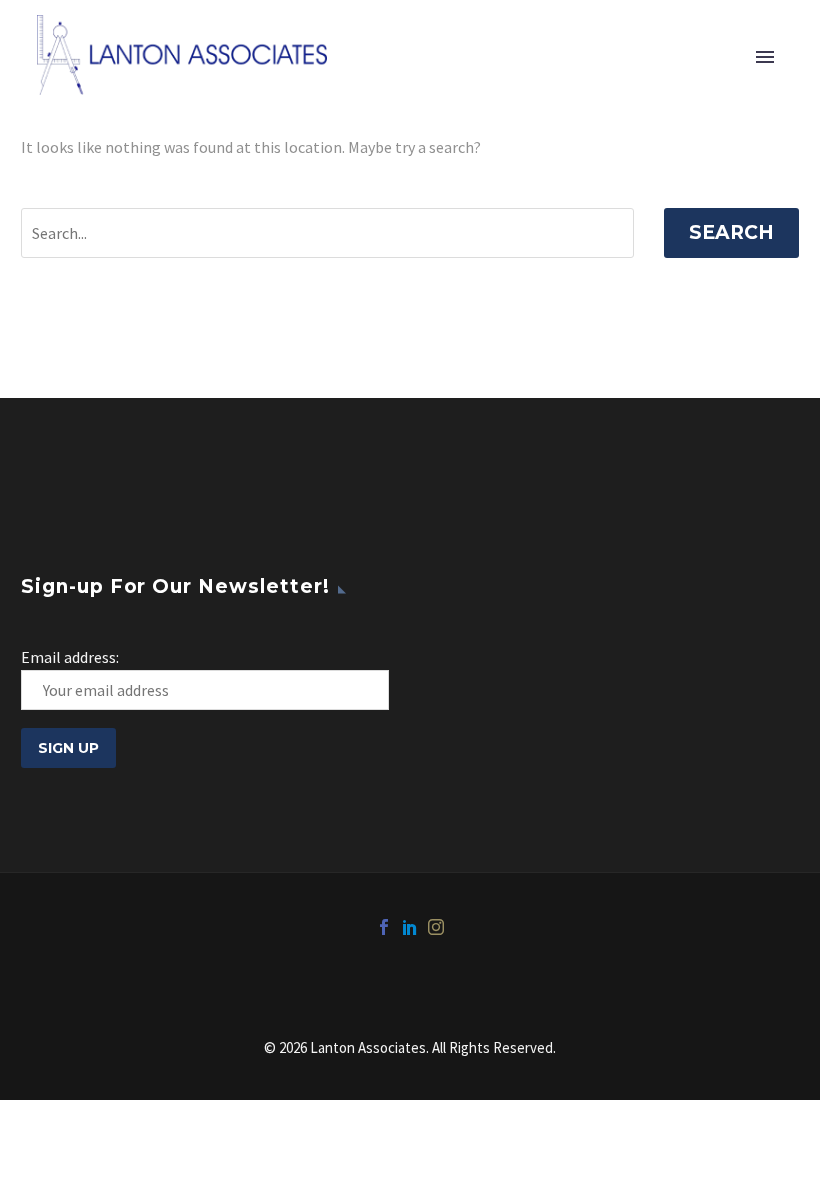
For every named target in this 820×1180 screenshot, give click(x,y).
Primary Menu (765, 57)
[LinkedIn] (410, 927)
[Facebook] (384, 927)
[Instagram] (436, 927)
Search (731, 232)
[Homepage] (182, 55)
